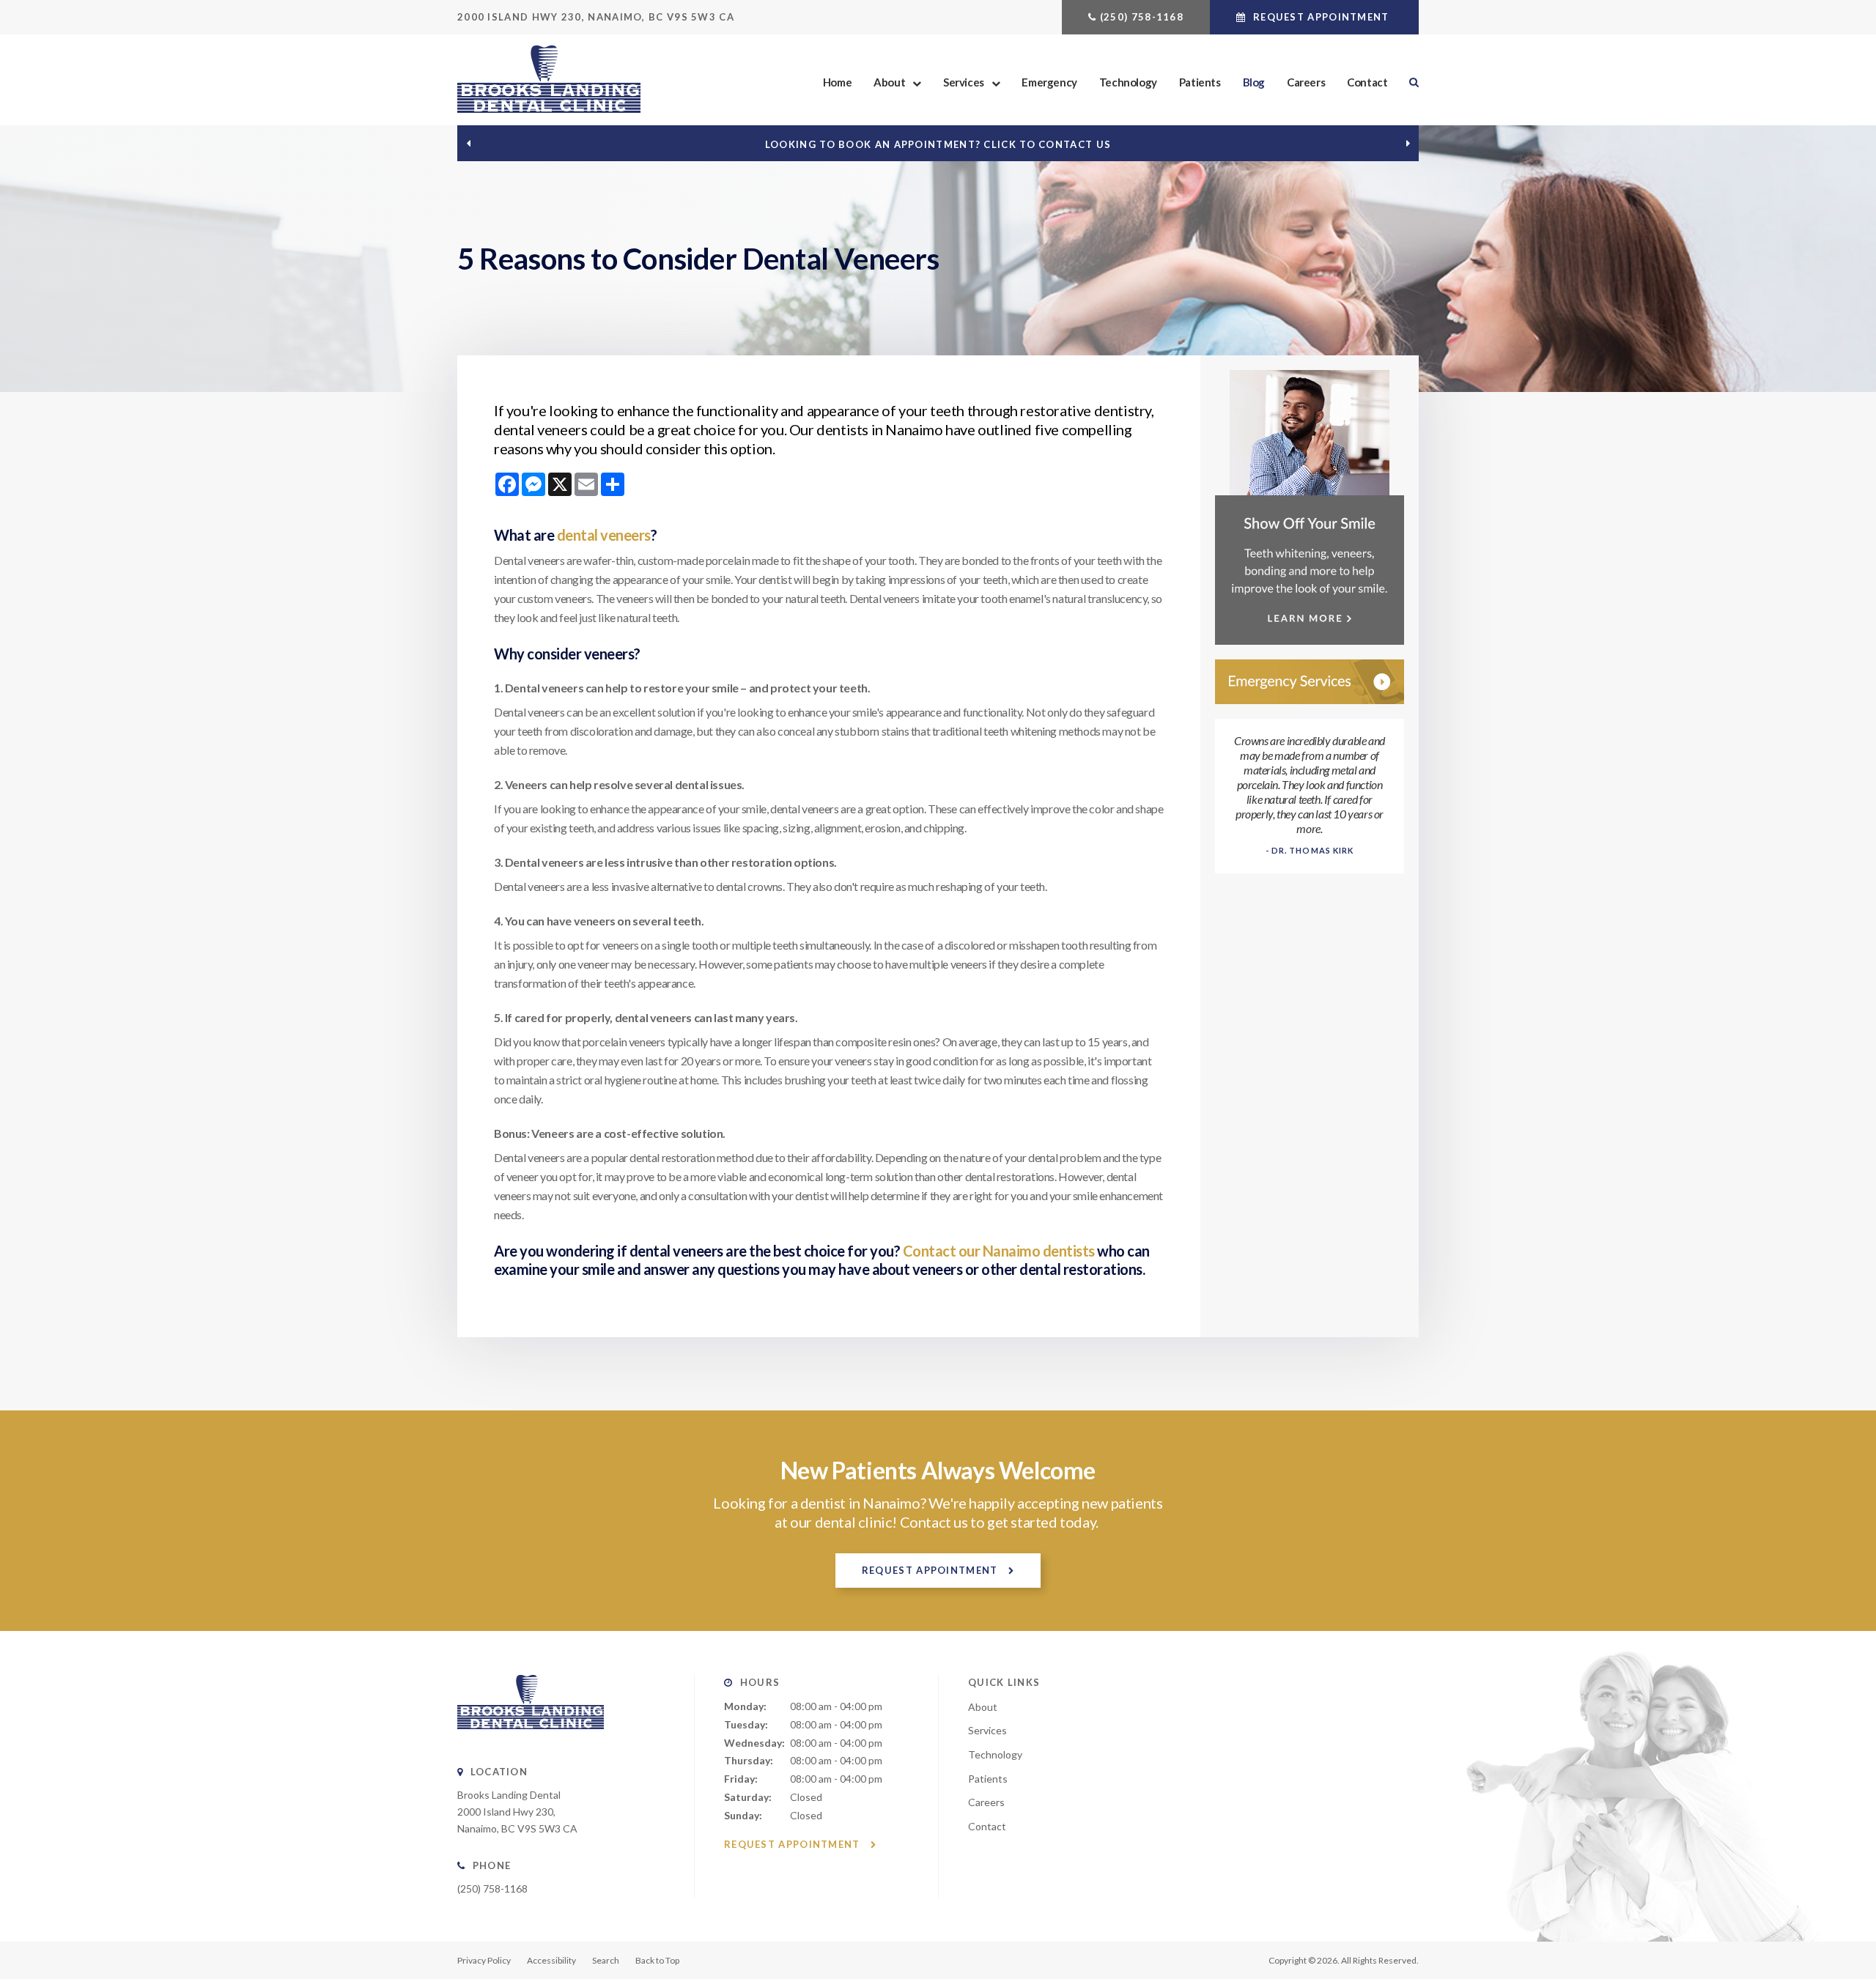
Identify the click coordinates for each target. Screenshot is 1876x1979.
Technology (1128, 82)
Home (837, 82)
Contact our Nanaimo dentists (999, 1251)
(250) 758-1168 (1142, 17)
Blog (1254, 82)
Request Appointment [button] (1321, 17)
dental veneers (604, 535)
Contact (1367, 82)
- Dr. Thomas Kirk (1310, 850)
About (889, 82)
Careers (1306, 82)
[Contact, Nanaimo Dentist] (1310, 682)
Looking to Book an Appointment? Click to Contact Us (938, 144)
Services (964, 82)
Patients (1200, 82)
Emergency (1049, 82)
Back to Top (657, 1960)
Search (1408, 82)
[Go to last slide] (468, 144)
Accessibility (551, 1960)
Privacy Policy (484, 1960)
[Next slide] (1408, 144)
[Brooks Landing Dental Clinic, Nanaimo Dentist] (531, 1740)
